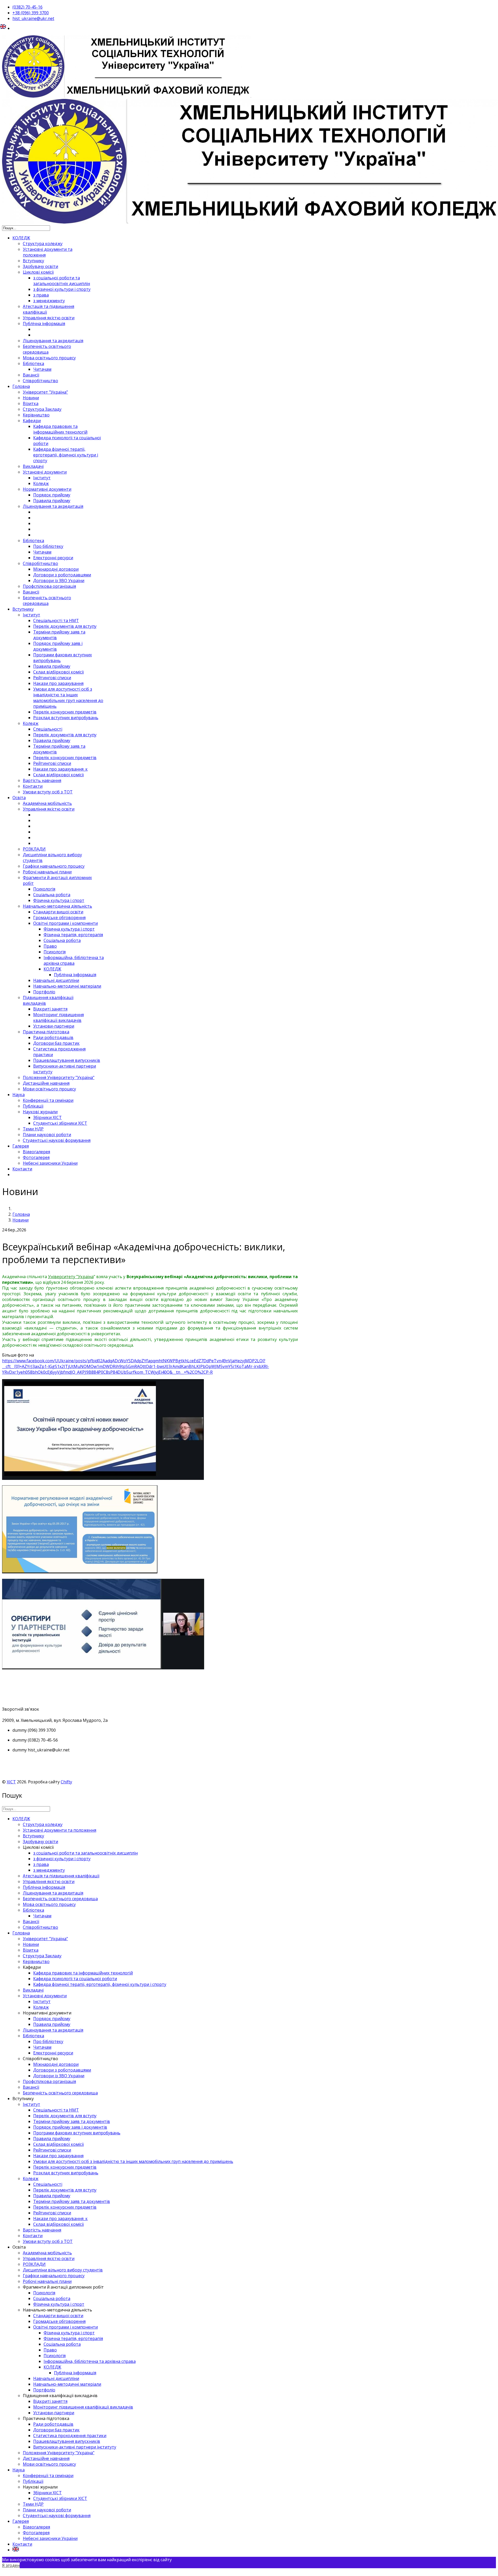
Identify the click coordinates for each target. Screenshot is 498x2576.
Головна (21, 386)
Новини (31, 398)
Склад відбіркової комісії (58, 672)
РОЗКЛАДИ (34, 849)
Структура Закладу (42, 409)
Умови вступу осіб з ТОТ (48, 792)
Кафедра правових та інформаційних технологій (60, 429)
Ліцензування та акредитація (53, 341)
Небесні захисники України (50, 1163)
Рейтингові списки (52, 678)
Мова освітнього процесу (49, 358)
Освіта (19, 798)
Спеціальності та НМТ (56, 621)
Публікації (33, 1106)
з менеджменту (49, 301)
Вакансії (31, 375)
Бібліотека (33, 363)
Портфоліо (44, 992)
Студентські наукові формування (57, 1140)
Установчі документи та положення (60, 1830)
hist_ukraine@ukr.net (33, 18)
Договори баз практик (56, 1043)
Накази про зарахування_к (60, 769)
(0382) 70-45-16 (27, 7)
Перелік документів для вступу (65, 626)
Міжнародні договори (56, 569)
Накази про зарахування (58, 683)
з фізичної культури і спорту (62, 289)
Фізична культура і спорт (59, 900)
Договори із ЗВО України (59, 581)
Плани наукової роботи (47, 1135)
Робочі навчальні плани (47, 872)
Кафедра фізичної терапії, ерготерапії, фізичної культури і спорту (66, 455)
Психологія (44, 889)
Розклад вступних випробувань (66, 718)
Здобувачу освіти (40, 266)
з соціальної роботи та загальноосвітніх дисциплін (62, 281)
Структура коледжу (43, 244)
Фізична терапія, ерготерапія (73, 935)
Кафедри (32, 421)
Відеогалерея (36, 1152)
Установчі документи (45, 472)
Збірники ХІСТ (47, 1117)
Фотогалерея (36, 1157)
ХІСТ (11, 1782)
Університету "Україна (71, 1277)
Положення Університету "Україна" (59, 1077)
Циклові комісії (38, 272)
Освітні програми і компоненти (65, 923)
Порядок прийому (52, 495)
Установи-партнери (54, 1026)
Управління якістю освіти (49, 318)
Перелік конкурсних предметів (65, 712)
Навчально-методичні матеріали (67, 986)
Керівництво (36, 415)
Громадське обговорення (59, 918)
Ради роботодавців (53, 1037)
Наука (19, 1095)
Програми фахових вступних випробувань (77, 2133)
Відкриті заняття (50, 1009)
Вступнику (33, 261)
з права (41, 295)
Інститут (42, 478)
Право (50, 946)
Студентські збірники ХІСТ (60, 1123)
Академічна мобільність (47, 803)
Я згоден (11, 2565)
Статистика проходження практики (70, 2436)
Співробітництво (40, 381)
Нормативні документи (47, 489)
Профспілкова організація (49, 586)
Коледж (41, 483)
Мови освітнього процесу (49, 1089)
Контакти (33, 786)
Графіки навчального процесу (54, 866)
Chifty (66, 1782)
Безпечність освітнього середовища (47, 349)
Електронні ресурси (53, 558)
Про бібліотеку (48, 546)
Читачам (42, 369)
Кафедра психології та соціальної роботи (75, 1979)
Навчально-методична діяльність (57, 906)
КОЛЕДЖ (21, 238)
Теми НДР (33, 1129)
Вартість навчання (42, 780)
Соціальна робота (52, 895)
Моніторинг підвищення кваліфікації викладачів (58, 1017)
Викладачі (33, 466)
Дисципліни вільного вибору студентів (63, 2270)
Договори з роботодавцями (62, 575)
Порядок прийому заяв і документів (70, 2127)
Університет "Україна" (45, 392)
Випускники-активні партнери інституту (75, 2447)
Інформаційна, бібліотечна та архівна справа (74, 960)
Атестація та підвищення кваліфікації (61, 1876)
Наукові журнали (40, 1112)
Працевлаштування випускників (67, 1060)
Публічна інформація (44, 323)
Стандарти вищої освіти (58, 912)
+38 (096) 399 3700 (31, 13)
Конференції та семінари (48, 1100)
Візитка (31, 403)
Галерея (21, 1146)
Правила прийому (52, 501)
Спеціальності (48, 729)
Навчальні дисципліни (56, 980)
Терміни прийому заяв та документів (72, 2121)
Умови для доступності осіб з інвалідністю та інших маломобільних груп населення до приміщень (68, 698)
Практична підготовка (46, 1032)
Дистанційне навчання (46, 1083)
